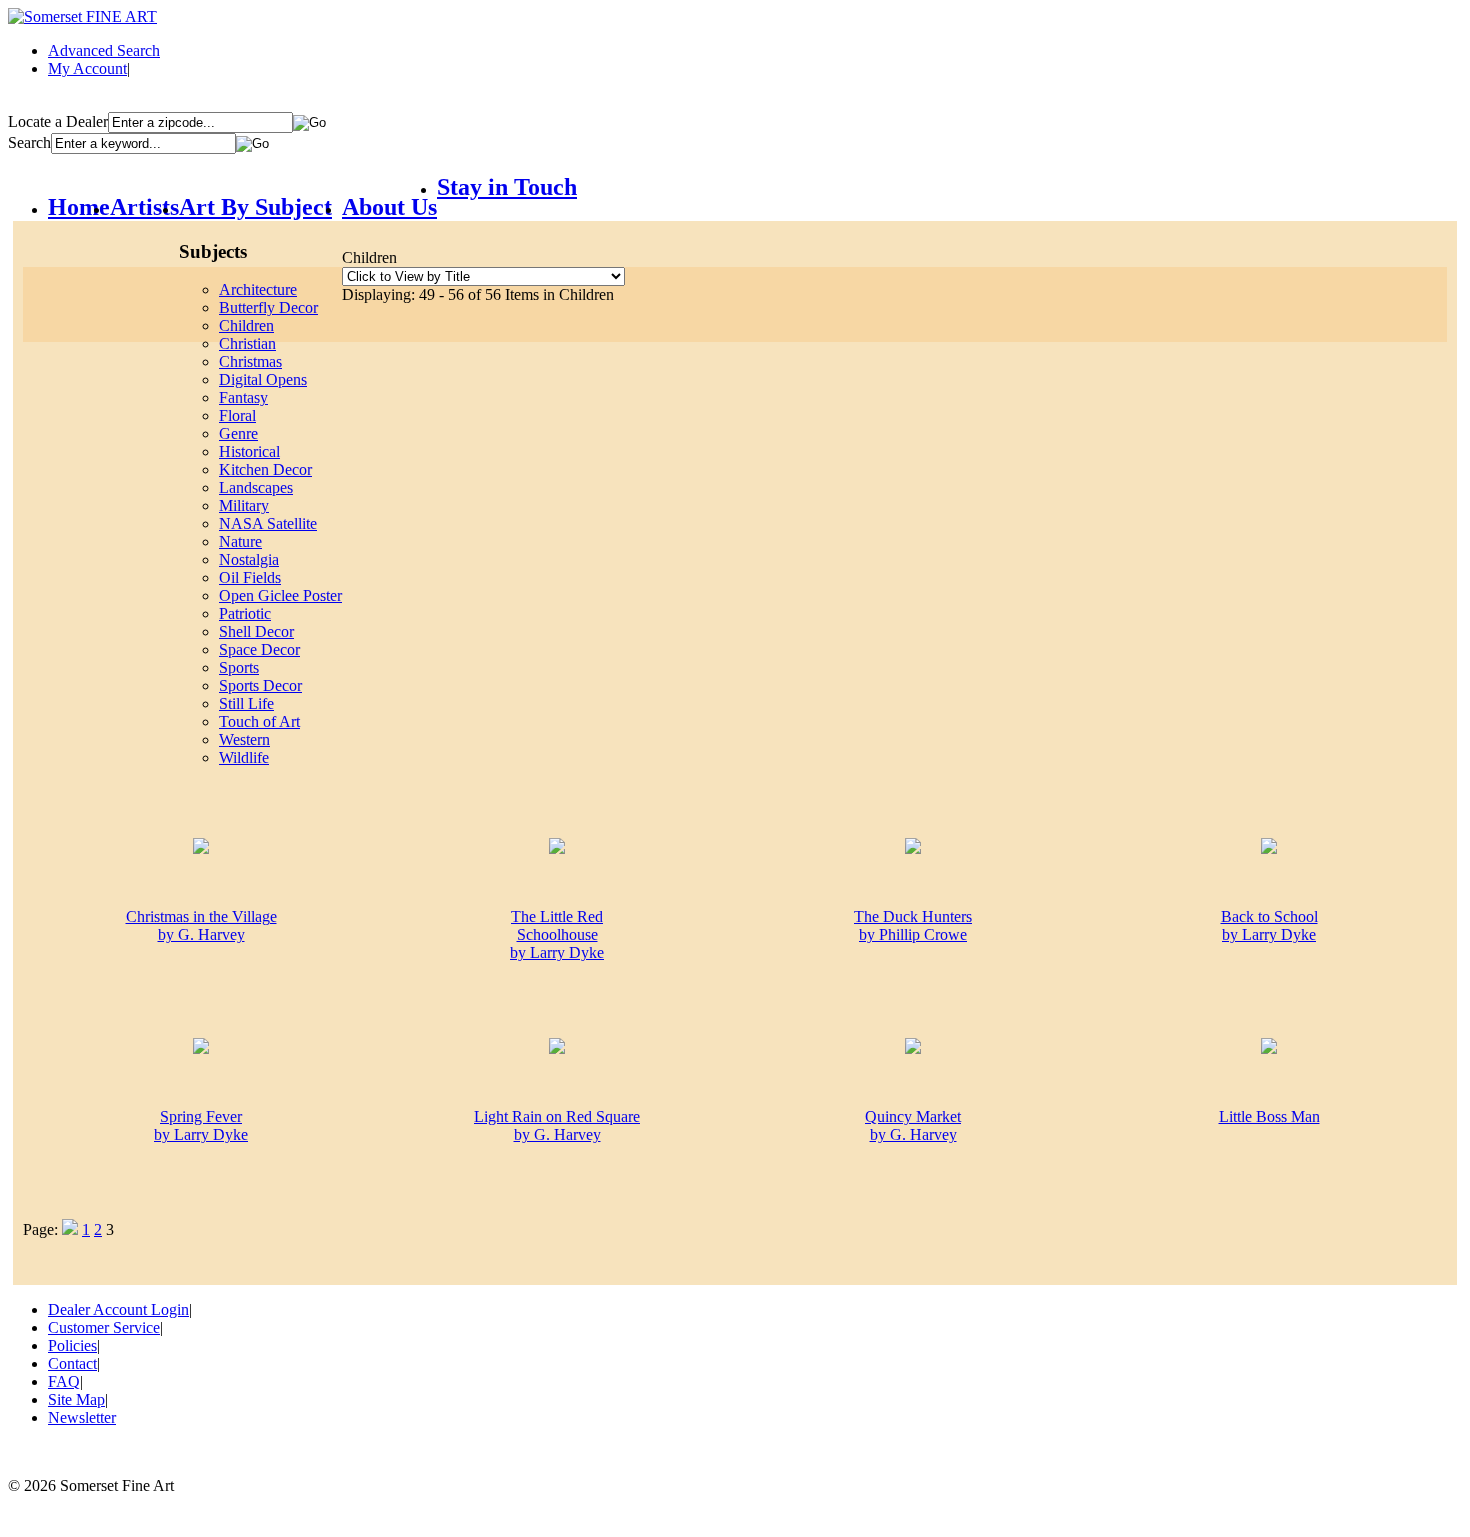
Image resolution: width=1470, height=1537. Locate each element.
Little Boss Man (1269, 1116)
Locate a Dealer (58, 121)
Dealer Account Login (118, 1309)
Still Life (246, 703)
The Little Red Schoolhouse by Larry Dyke (557, 934)
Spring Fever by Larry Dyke (201, 1125)
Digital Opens (263, 379)
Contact (72, 1363)
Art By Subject (255, 207)
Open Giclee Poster (280, 595)
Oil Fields (250, 577)
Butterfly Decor (268, 307)
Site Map (76, 1399)
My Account (87, 68)
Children (246, 325)
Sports (239, 667)
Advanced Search (104, 50)
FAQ (64, 1381)
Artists (144, 207)
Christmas (250, 361)
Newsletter (82, 1417)
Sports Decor (260, 685)
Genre (238, 433)
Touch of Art (259, 721)
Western (244, 739)
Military (244, 505)
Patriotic (245, 613)
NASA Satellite (268, 523)
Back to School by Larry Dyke (1269, 925)
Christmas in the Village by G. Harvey (201, 925)
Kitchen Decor (265, 469)
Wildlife (244, 757)
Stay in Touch (507, 187)
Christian (247, 343)
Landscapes (256, 487)
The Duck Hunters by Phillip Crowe (913, 925)
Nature (240, 541)
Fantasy (243, 397)
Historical (249, 451)
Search (29, 142)
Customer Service (104, 1327)
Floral (237, 415)
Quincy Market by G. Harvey (913, 1125)
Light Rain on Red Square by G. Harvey (557, 1125)
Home (79, 207)
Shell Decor (256, 631)
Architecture (258, 289)
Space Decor (259, 649)
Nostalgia (249, 559)
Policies (72, 1345)
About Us (389, 207)
